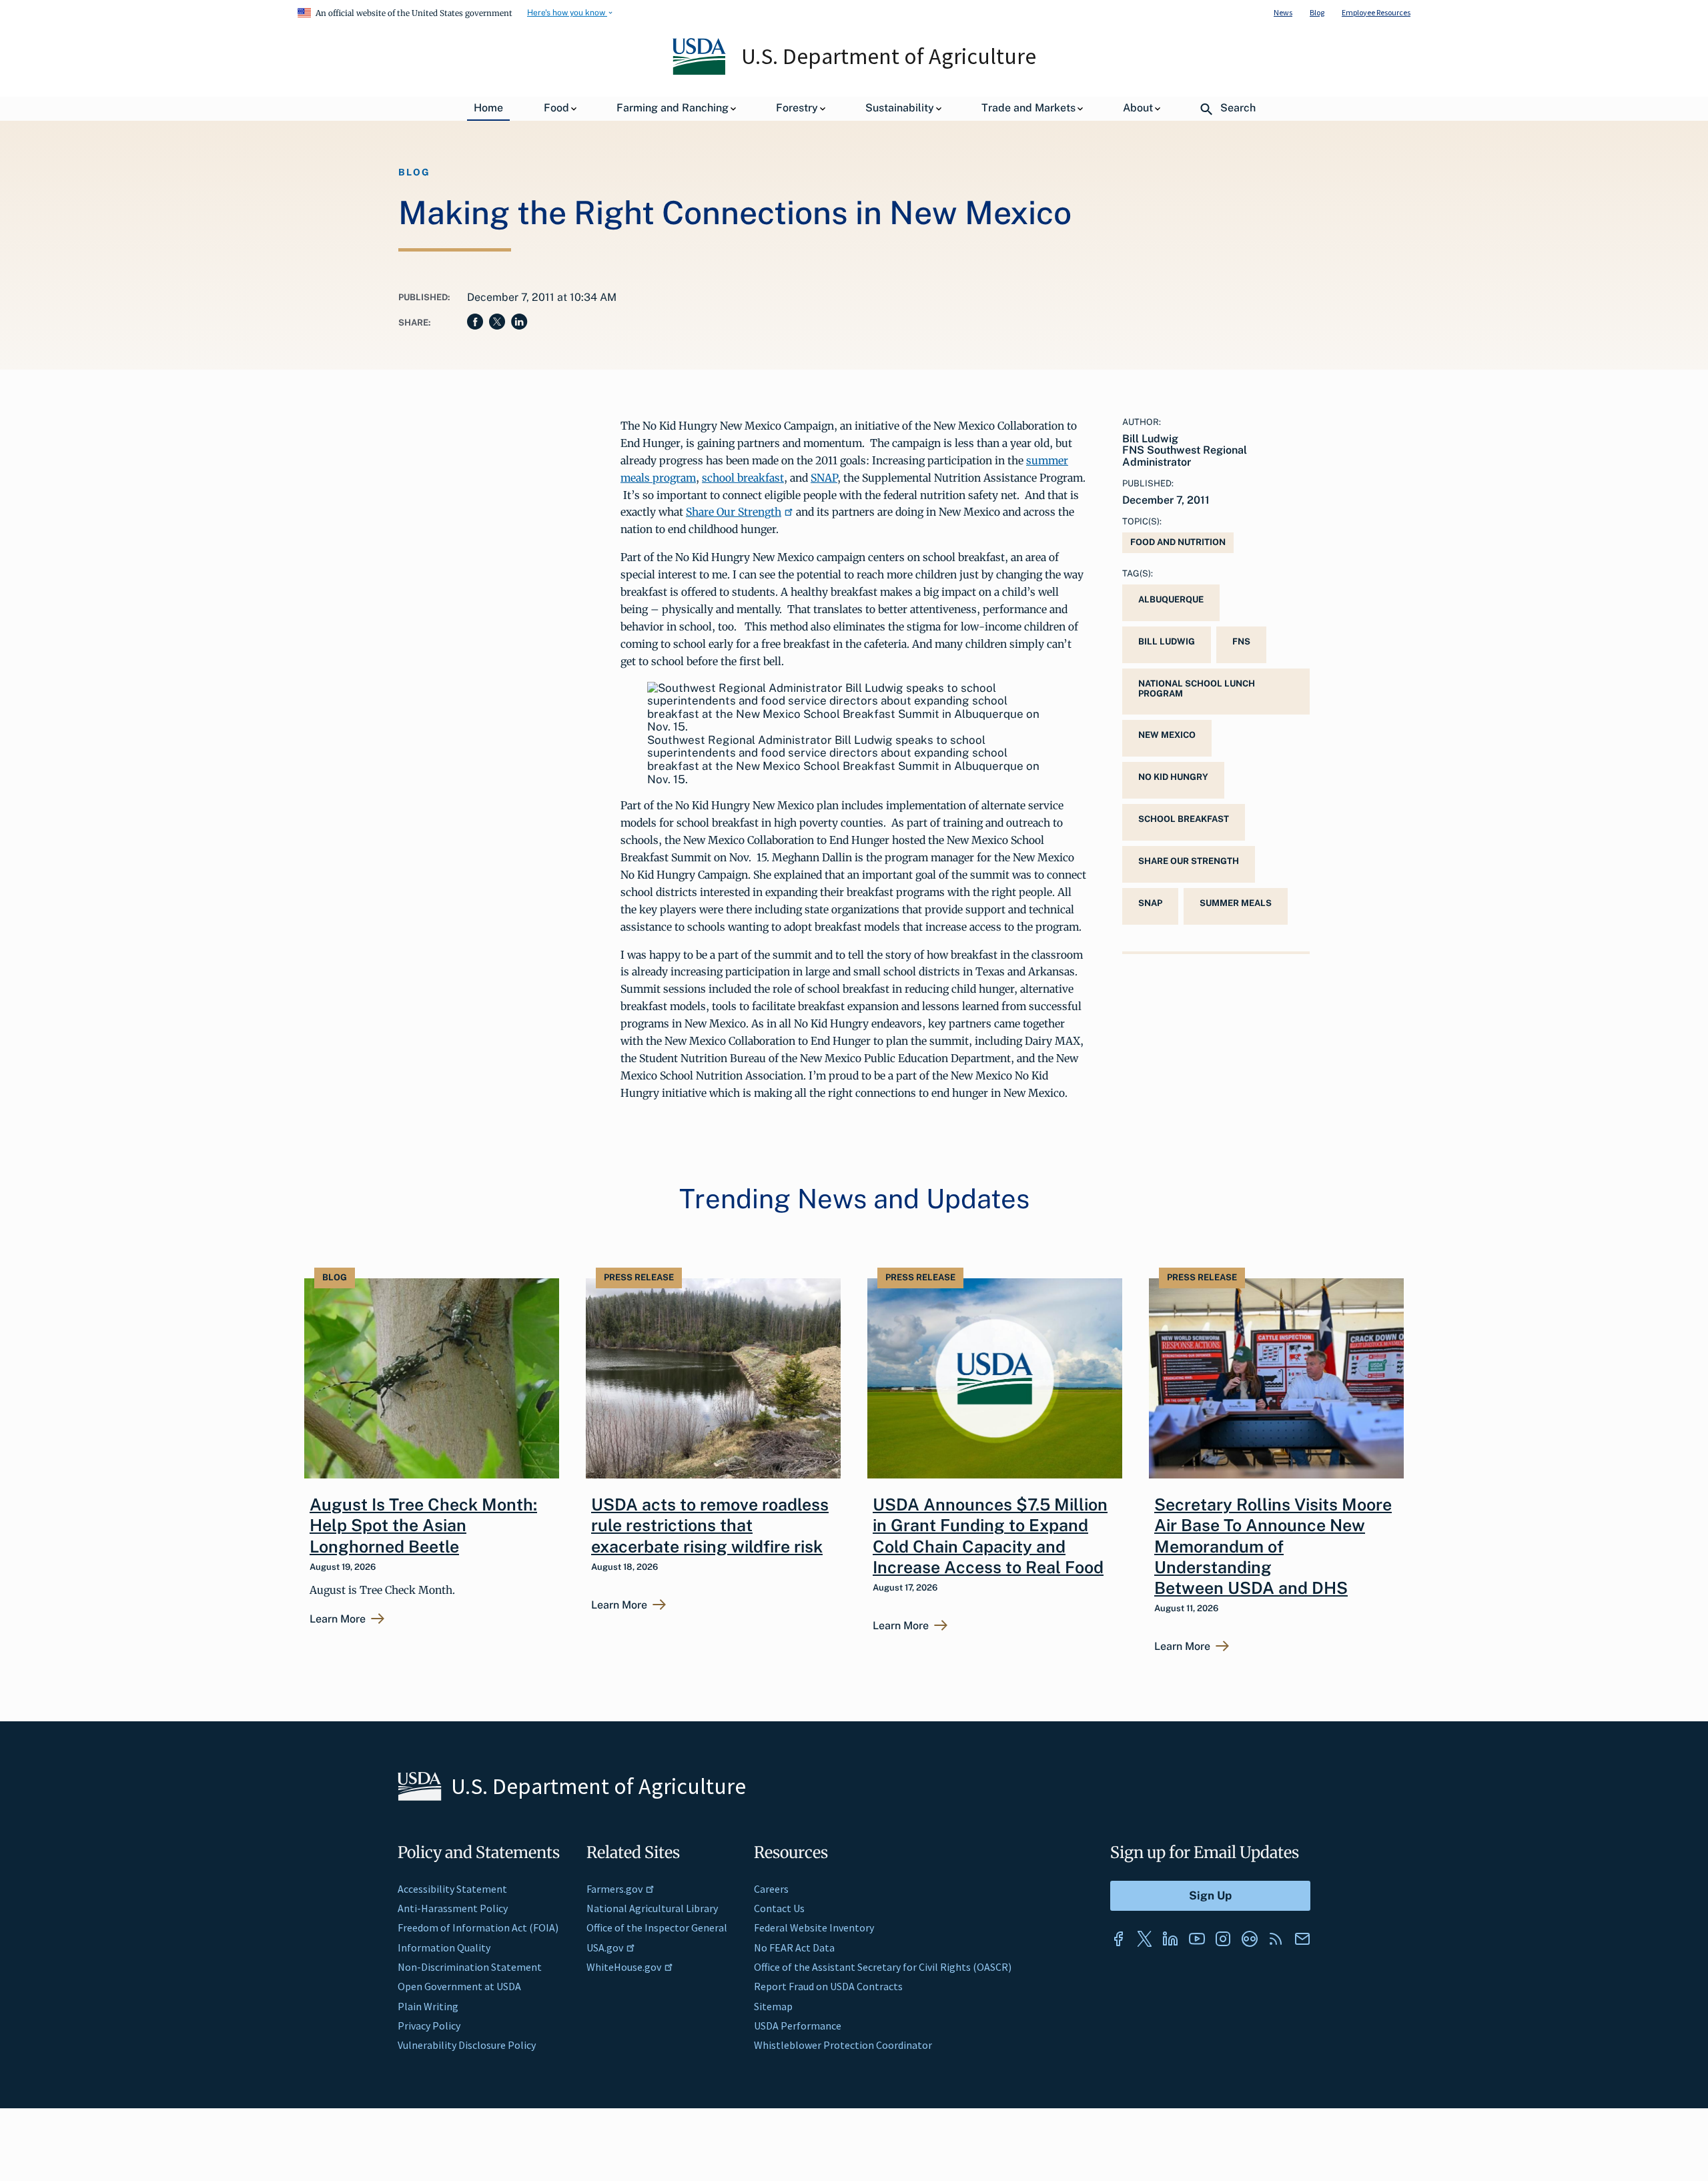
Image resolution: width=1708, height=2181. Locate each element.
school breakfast (743, 478)
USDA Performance (798, 2026)
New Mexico (1167, 735)
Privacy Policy (429, 2026)
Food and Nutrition (1178, 542)
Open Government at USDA (459, 1986)
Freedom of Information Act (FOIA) (478, 1927)
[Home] (700, 71)
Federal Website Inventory (814, 1927)
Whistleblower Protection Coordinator (843, 2045)
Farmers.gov (614, 1889)
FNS (1241, 641)
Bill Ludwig (1167, 641)
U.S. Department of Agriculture (889, 56)
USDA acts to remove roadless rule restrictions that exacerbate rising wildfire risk (710, 1525)
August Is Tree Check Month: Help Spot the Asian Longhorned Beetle (423, 1525)
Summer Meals (1236, 903)
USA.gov (605, 1947)
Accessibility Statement (452, 1889)
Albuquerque (1171, 599)
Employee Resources (1376, 12)
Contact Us (779, 1908)
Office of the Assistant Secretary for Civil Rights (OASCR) (883, 1967)
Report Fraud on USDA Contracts (828, 1986)
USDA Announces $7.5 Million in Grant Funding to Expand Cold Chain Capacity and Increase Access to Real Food (990, 1536)
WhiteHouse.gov (624, 1967)
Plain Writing (428, 2006)
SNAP (824, 478)
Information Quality (444, 1947)
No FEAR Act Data (794, 1947)
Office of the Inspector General (657, 1927)
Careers (771, 1889)
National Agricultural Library (652, 1908)
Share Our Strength (734, 512)
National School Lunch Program (1197, 689)
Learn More (338, 1619)
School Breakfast (1184, 819)
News (1283, 12)
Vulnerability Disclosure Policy (467, 2045)
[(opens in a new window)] (1118, 1939)
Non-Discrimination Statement (470, 1967)
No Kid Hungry (1173, 777)
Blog (1317, 12)
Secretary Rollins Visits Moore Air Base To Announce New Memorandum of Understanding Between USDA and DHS (1273, 1546)
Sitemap (773, 2006)
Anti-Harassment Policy (453, 1908)
